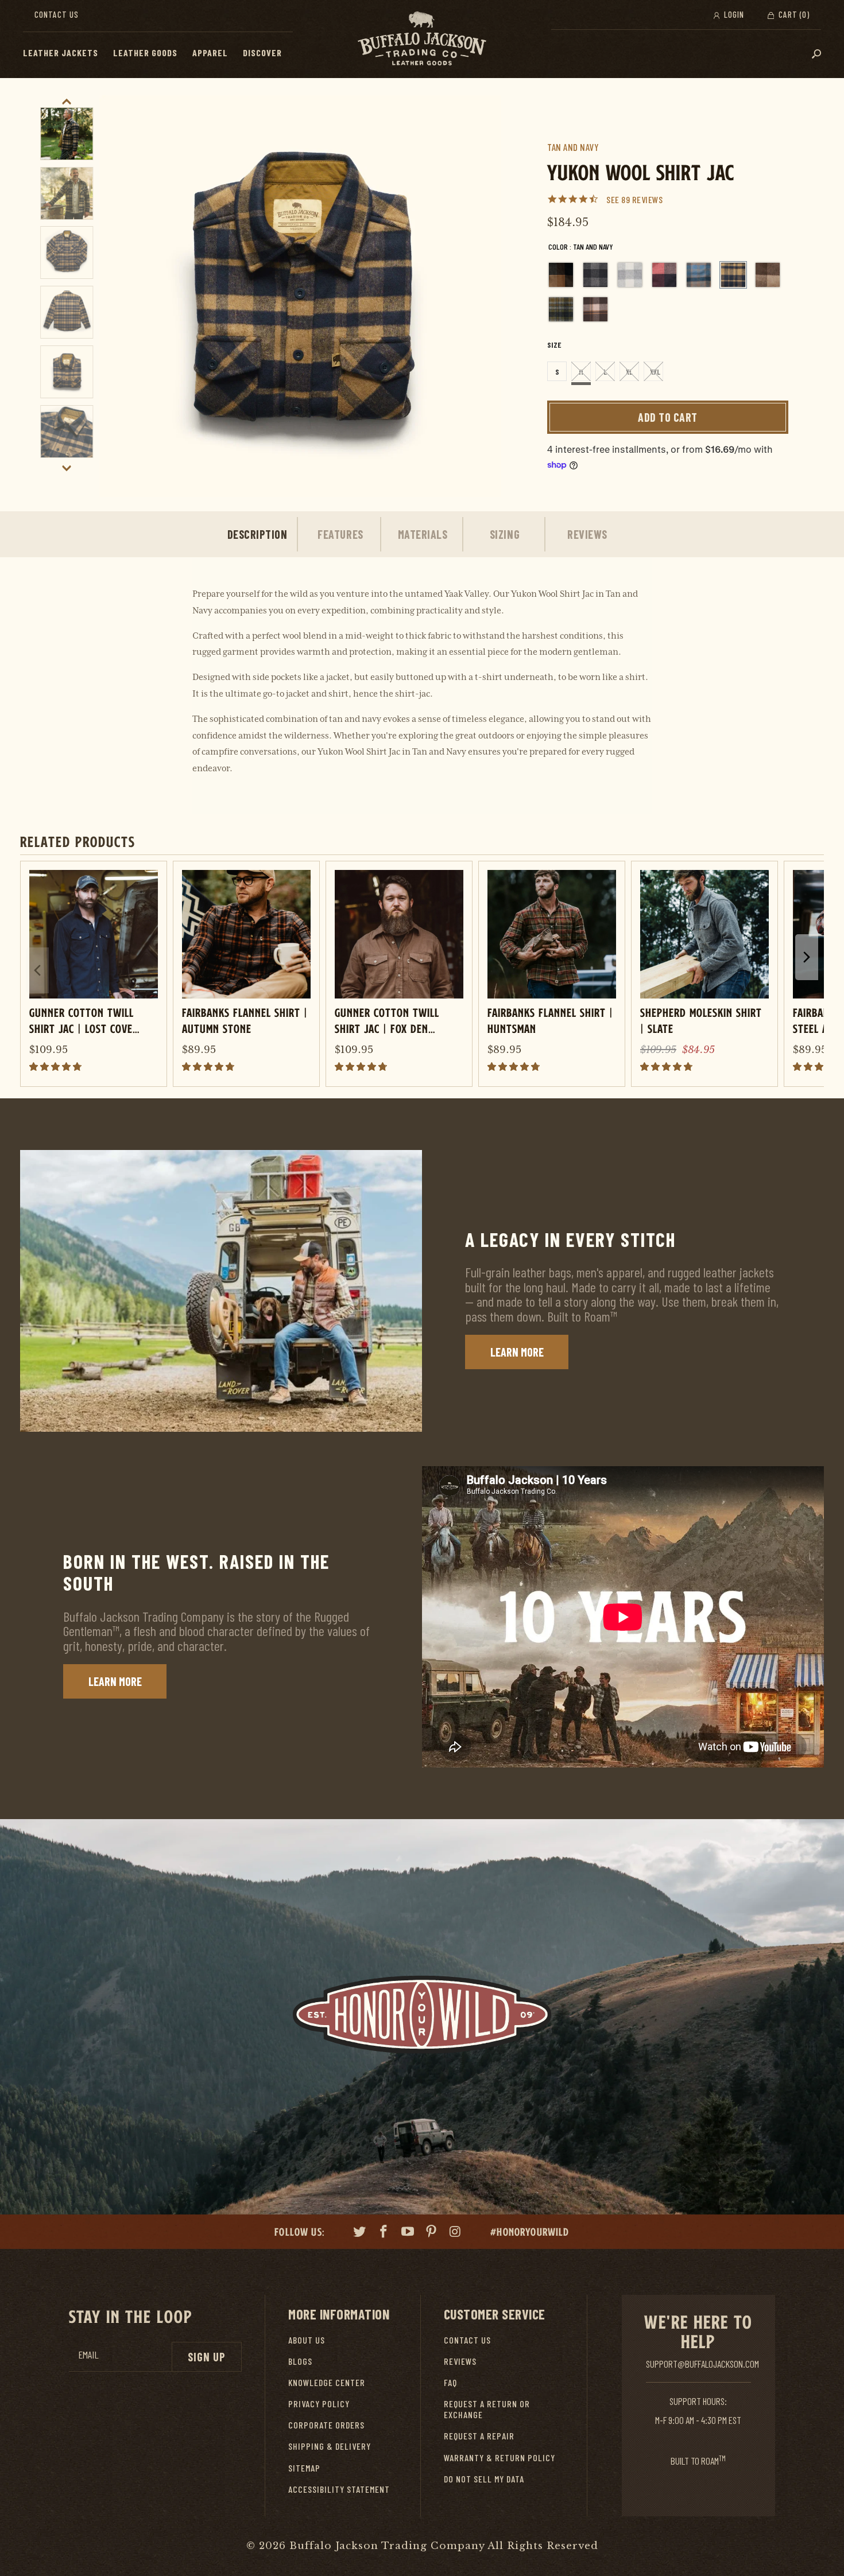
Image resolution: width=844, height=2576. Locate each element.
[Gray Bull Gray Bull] (630, 275)
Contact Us (57, 14)
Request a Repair (479, 2436)
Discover (262, 53)
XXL (655, 372)
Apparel (210, 53)
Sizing (505, 534)
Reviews (587, 534)
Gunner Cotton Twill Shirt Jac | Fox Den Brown (387, 1020)
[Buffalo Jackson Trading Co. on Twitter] (360, 2233)
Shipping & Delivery (330, 2446)
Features (340, 534)
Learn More (517, 1352)
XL (629, 372)
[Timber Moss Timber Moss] (561, 309)
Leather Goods (145, 53)
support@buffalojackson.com (702, 2364)
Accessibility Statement (339, 2489)
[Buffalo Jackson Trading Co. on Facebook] (384, 2233)
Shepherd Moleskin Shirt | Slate (701, 1020)
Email (88, 2355)
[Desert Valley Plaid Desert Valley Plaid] (561, 275)
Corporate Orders (326, 2425)
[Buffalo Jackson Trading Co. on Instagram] (456, 2233)
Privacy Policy (319, 2404)
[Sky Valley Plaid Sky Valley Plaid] (699, 275)
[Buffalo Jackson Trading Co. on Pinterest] (432, 2233)
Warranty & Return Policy (500, 2458)
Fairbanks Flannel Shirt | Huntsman (550, 1020)
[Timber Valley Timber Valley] (595, 309)
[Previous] (121, 296)
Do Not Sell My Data (484, 2479)
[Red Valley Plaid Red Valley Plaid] (664, 275)
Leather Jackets (61, 53)
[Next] (480, 296)
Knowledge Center (327, 2382)
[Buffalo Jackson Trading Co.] (422, 39)
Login (733, 14)
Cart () (793, 14)
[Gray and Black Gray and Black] (595, 275)
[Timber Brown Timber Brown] (768, 275)
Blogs (300, 2361)
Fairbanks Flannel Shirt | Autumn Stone (245, 1020)
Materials (423, 534)
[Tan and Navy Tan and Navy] (733, 275)
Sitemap (304, 2468)
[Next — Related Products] (807, 957)
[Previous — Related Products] (37, 970)
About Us (307, 2340)
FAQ (450, 2382)
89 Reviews (642, 199)
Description (258, 534)
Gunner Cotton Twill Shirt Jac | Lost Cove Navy (82, 1020)
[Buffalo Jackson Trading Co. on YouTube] (408, 2233)
